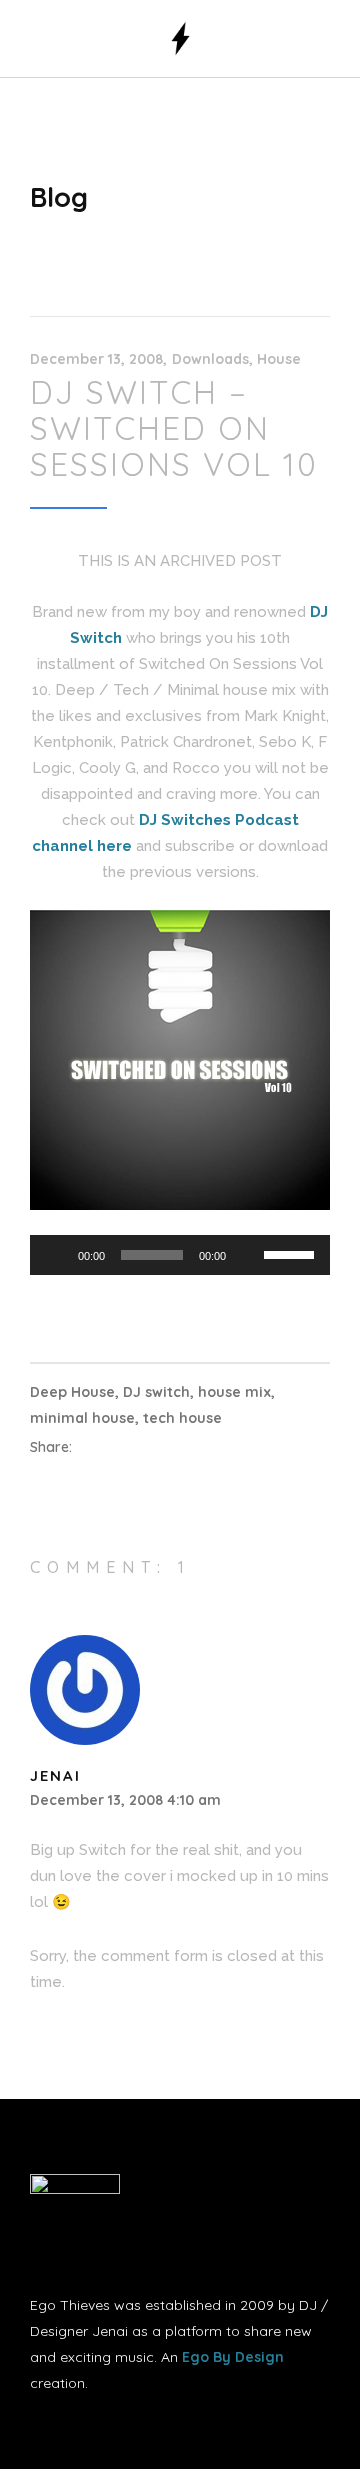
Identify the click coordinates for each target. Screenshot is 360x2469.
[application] (180, 1255)
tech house (182, 1418)
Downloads (210, 359)
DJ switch (156, 1392)
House (279, 359)
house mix (234, 1392)
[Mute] (248, 1255)
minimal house (82, 1418)
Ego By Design (233, 2357)
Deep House (72, 1392)
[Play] (56, 1255)
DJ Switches (185, 820)
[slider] (292, 1253)
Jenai (55, 1775)
